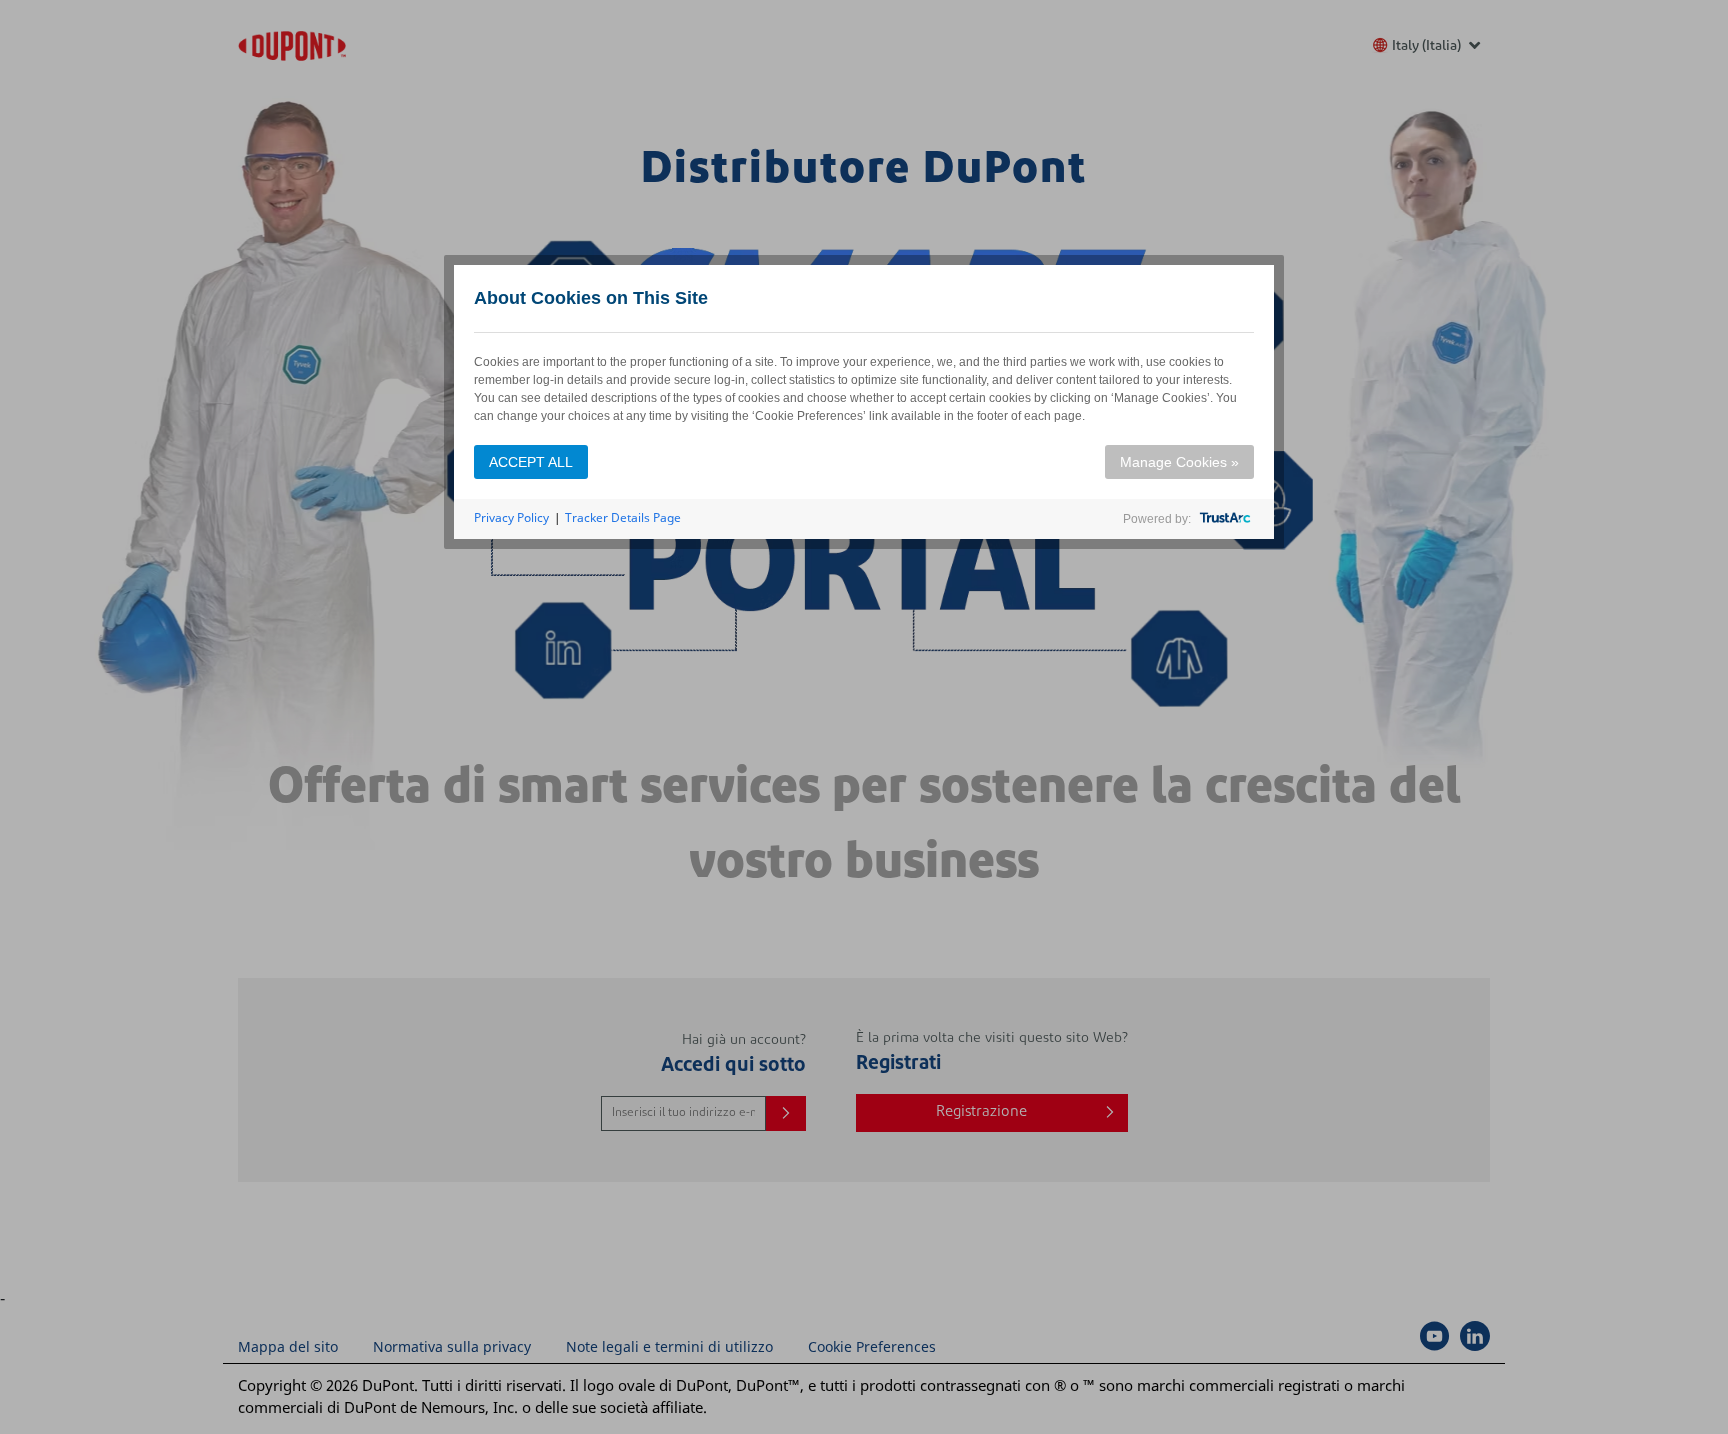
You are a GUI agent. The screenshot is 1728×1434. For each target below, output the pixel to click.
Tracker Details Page (623, 517)
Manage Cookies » (1179, 462)
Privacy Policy (511, 517)
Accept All (531, 462)
